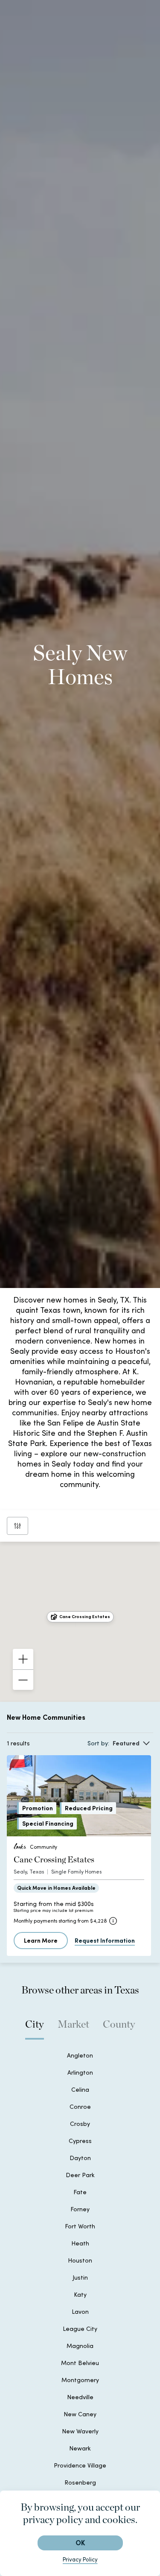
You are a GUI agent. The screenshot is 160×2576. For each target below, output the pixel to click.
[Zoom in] (23, 1659)
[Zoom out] (23, 1680)
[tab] (35, 2029)
